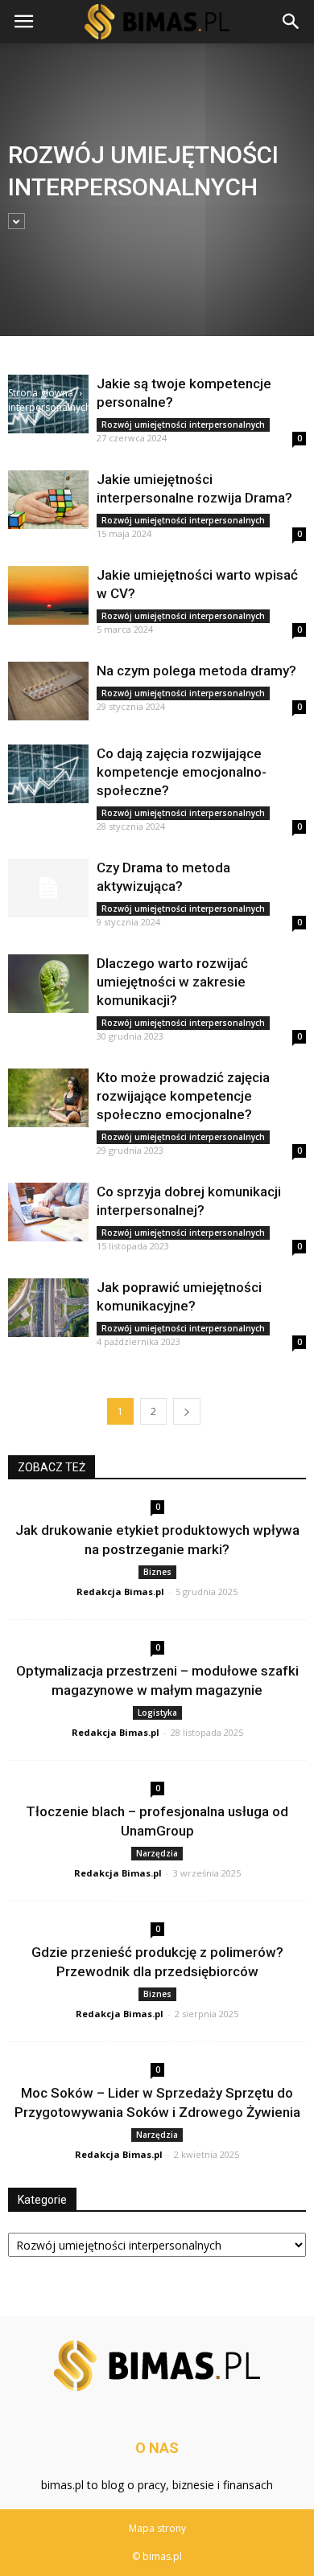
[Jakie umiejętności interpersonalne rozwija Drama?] (48, 500)
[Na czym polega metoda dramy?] (48, 691)
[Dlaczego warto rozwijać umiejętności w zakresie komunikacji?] (48, 984)
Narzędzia (157, 1853)
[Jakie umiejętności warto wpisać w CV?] (48, 595)
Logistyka (157, 1713)
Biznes (157, 1572)
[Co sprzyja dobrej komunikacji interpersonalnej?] (48, 1212)
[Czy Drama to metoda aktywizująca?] (48, 888)
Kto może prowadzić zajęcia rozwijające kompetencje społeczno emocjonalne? (183, 1096)
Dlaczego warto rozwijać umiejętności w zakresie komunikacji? (172, 982)
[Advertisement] (157, 220)
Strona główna (41, 393)
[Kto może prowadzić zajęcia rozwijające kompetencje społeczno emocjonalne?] (48, 1098)
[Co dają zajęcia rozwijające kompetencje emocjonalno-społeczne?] (48, 774)
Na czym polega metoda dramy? (196, 671)
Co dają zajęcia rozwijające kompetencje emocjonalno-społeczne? (182, 772)
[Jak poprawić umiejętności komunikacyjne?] (48, 1308)
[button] (291, 22)
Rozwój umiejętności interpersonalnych (183, 425)
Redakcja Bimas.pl (120, 1592)
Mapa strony (157, 2528)
